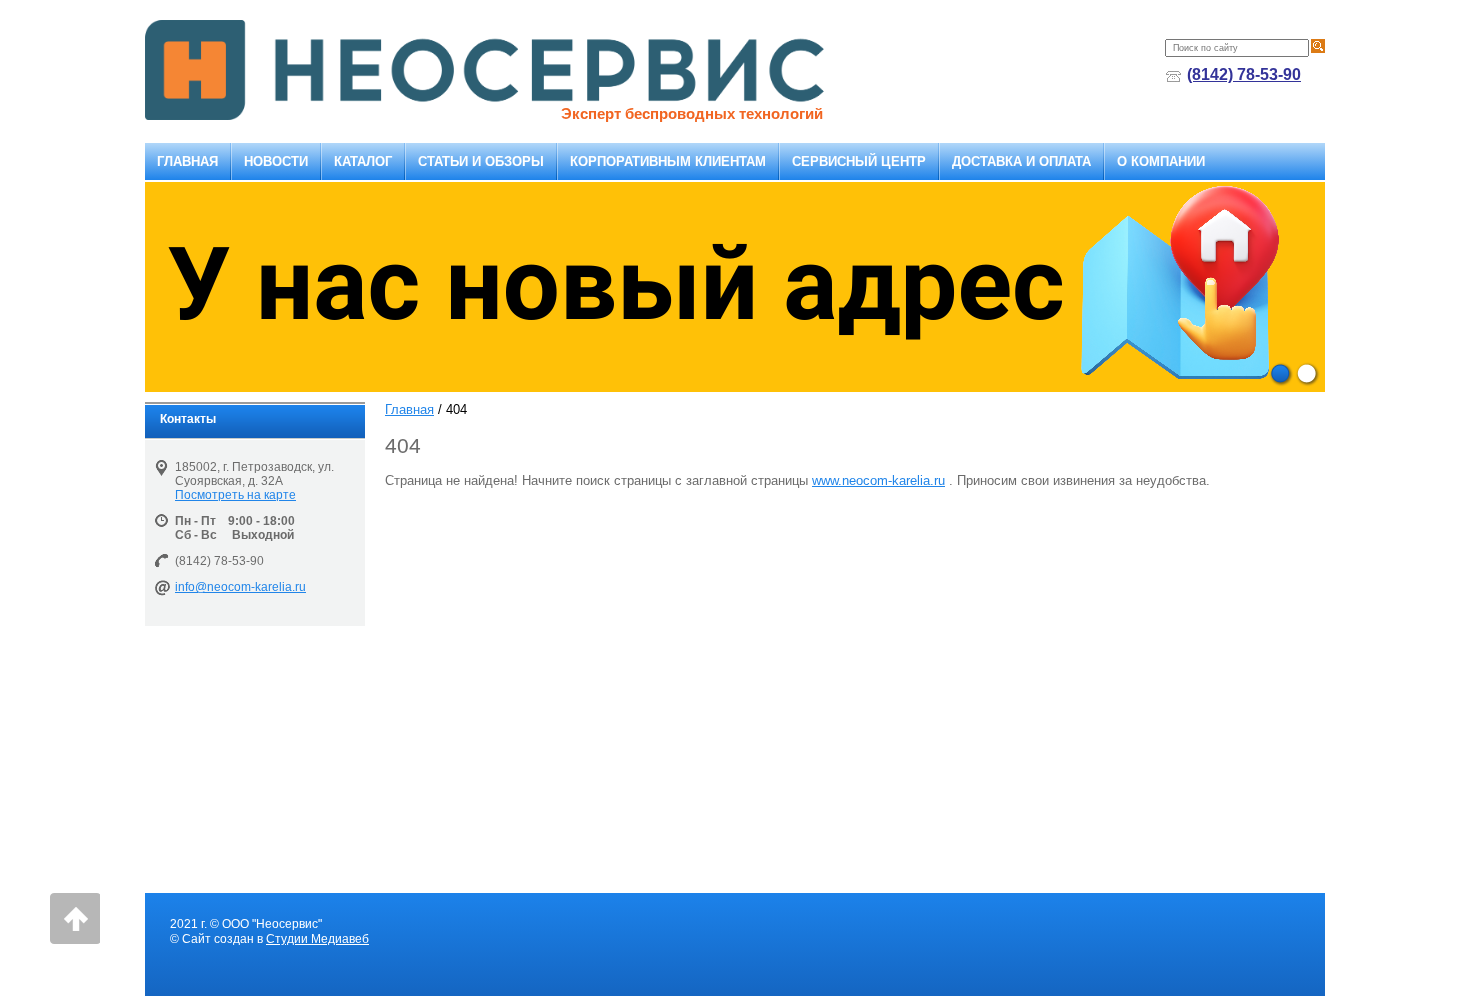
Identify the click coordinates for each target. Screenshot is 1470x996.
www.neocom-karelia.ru (878, 480)
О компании (1161, 161)
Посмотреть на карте (235, 495)
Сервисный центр (859, 161)
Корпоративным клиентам (668, 161)
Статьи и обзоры (481, 161)
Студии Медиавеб (317, 939)
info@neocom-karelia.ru (240, 587)
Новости (276, 161)
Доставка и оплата (1021, 161)
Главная (187, 161)
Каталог (363, 161)
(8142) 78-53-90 (1244, 74)
